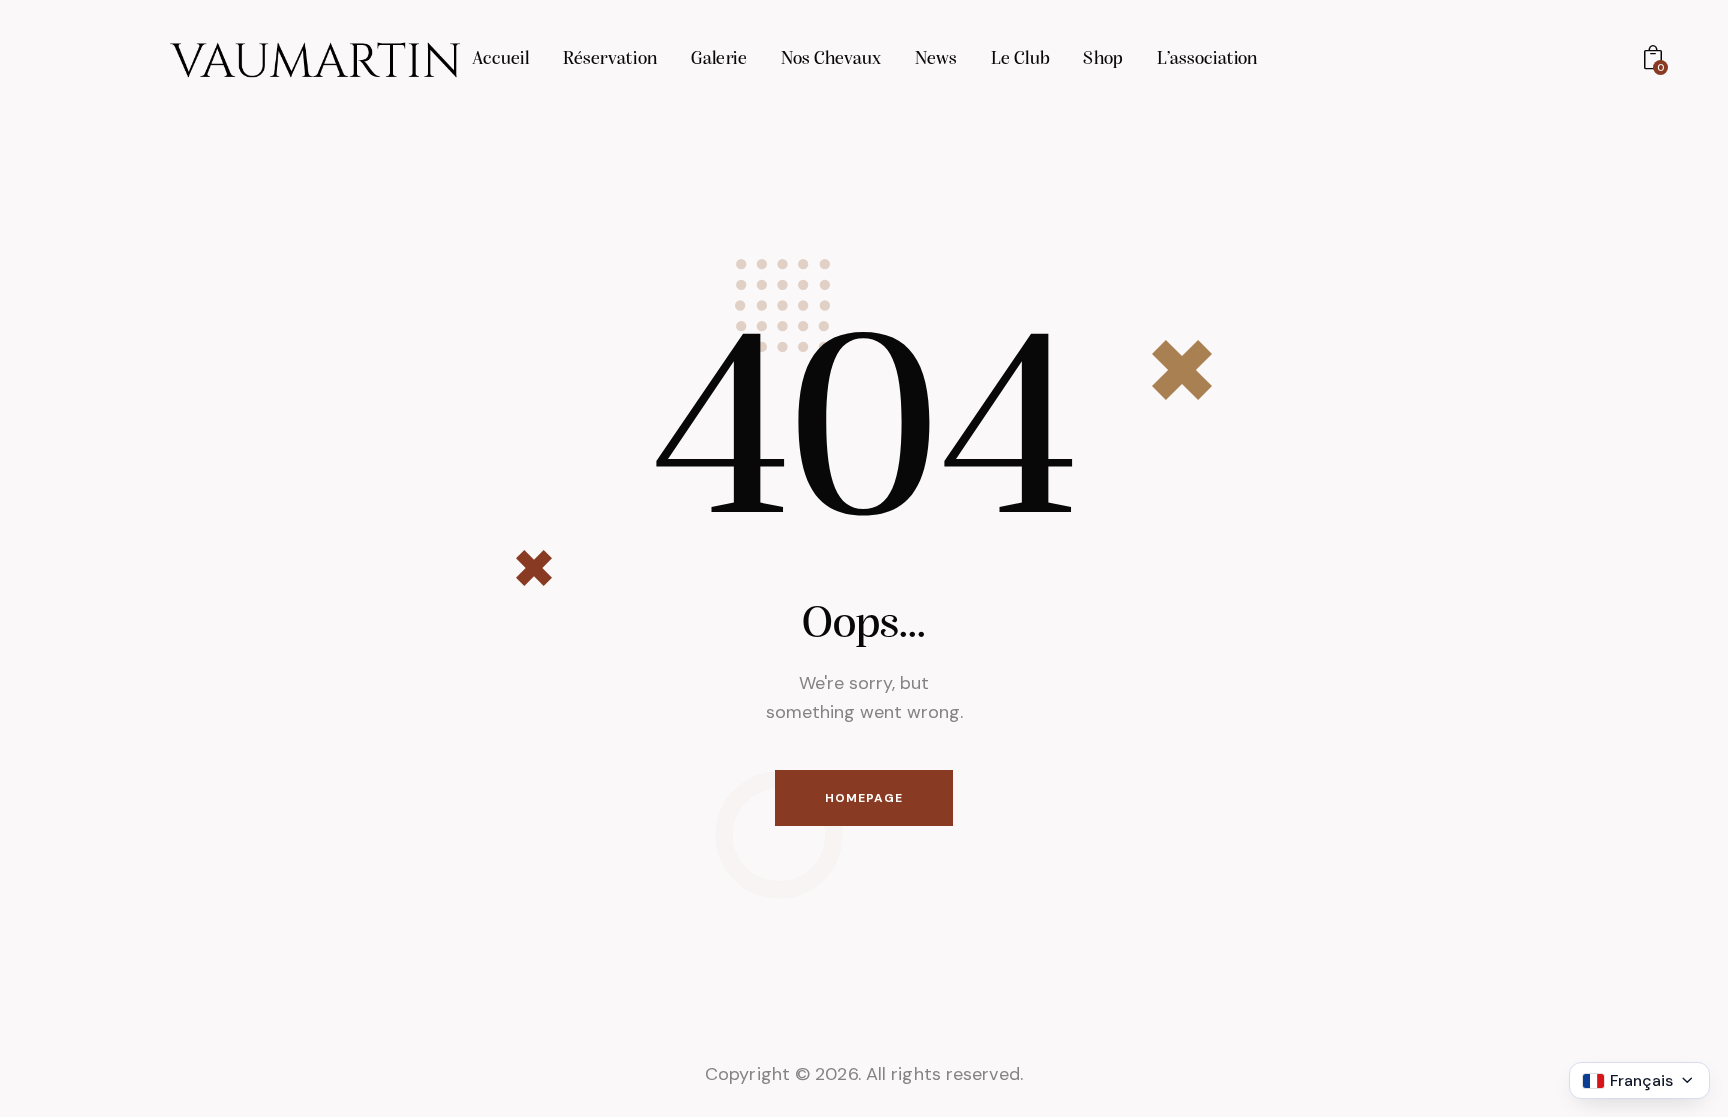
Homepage (864, 798)
